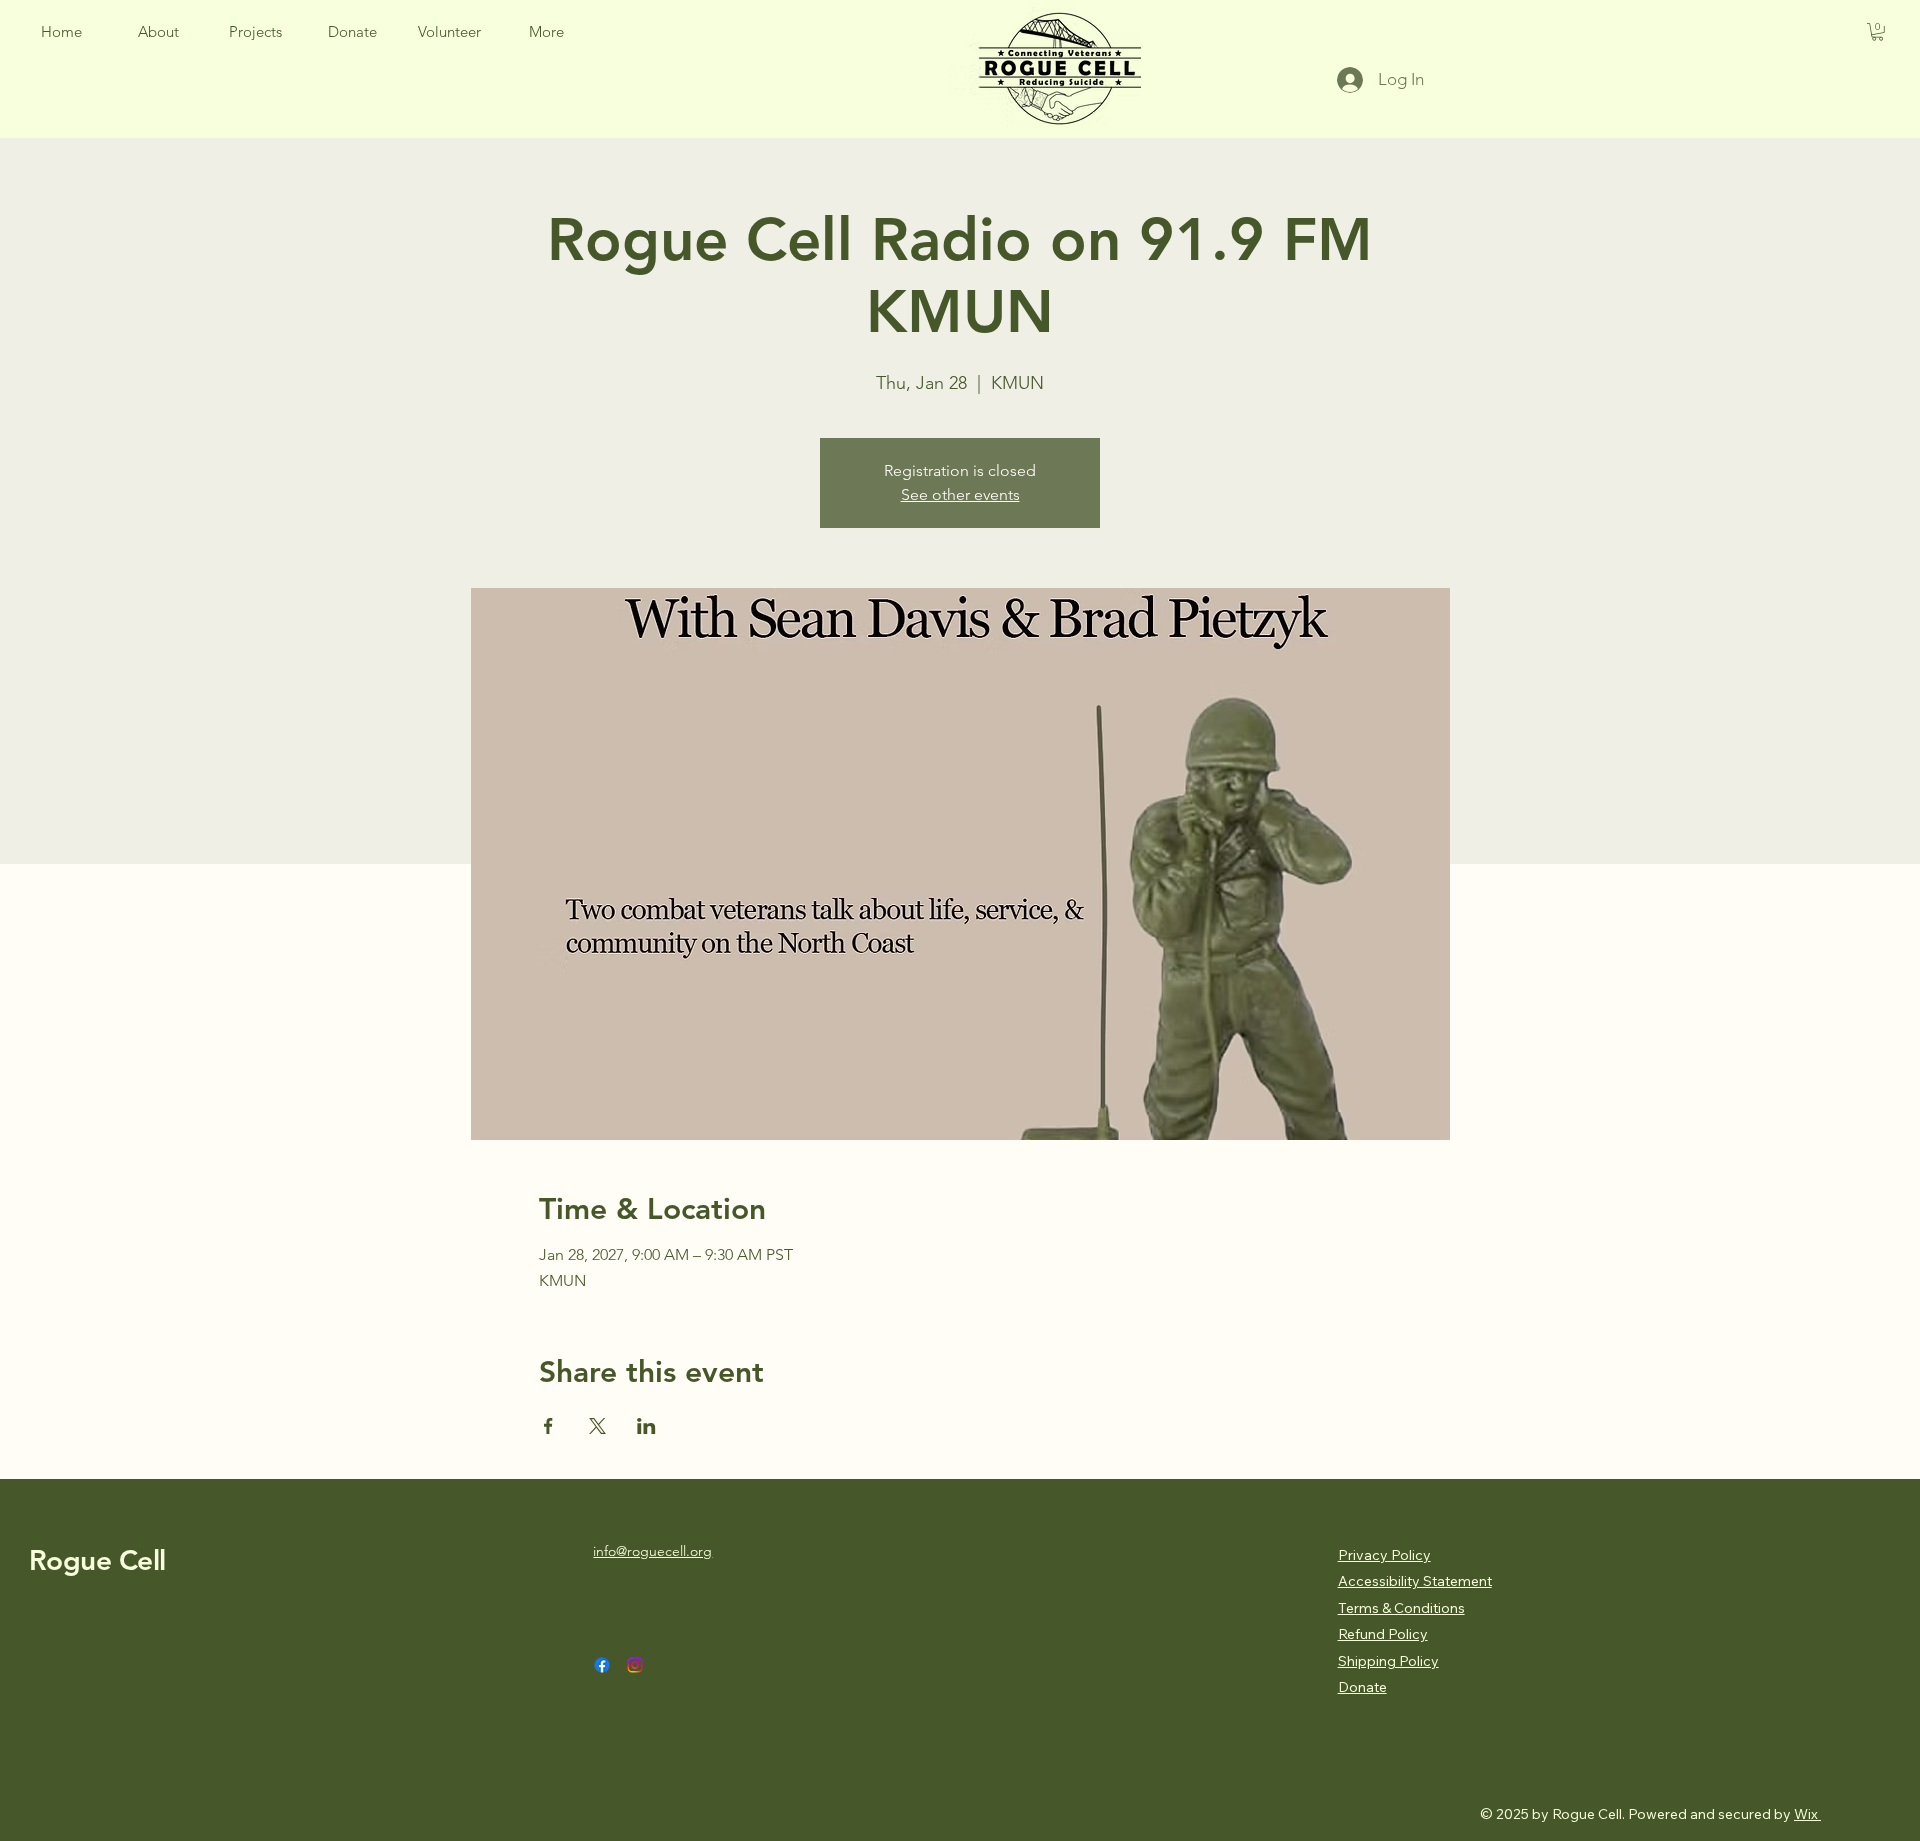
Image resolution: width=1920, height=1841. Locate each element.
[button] (546, 32)
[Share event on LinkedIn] (646, 1426)
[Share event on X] (597, 1426)
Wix (1806, 1814)
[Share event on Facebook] (548, 1426)
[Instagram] (635, 1665)
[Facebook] (602, 1665)
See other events (960, 494)
